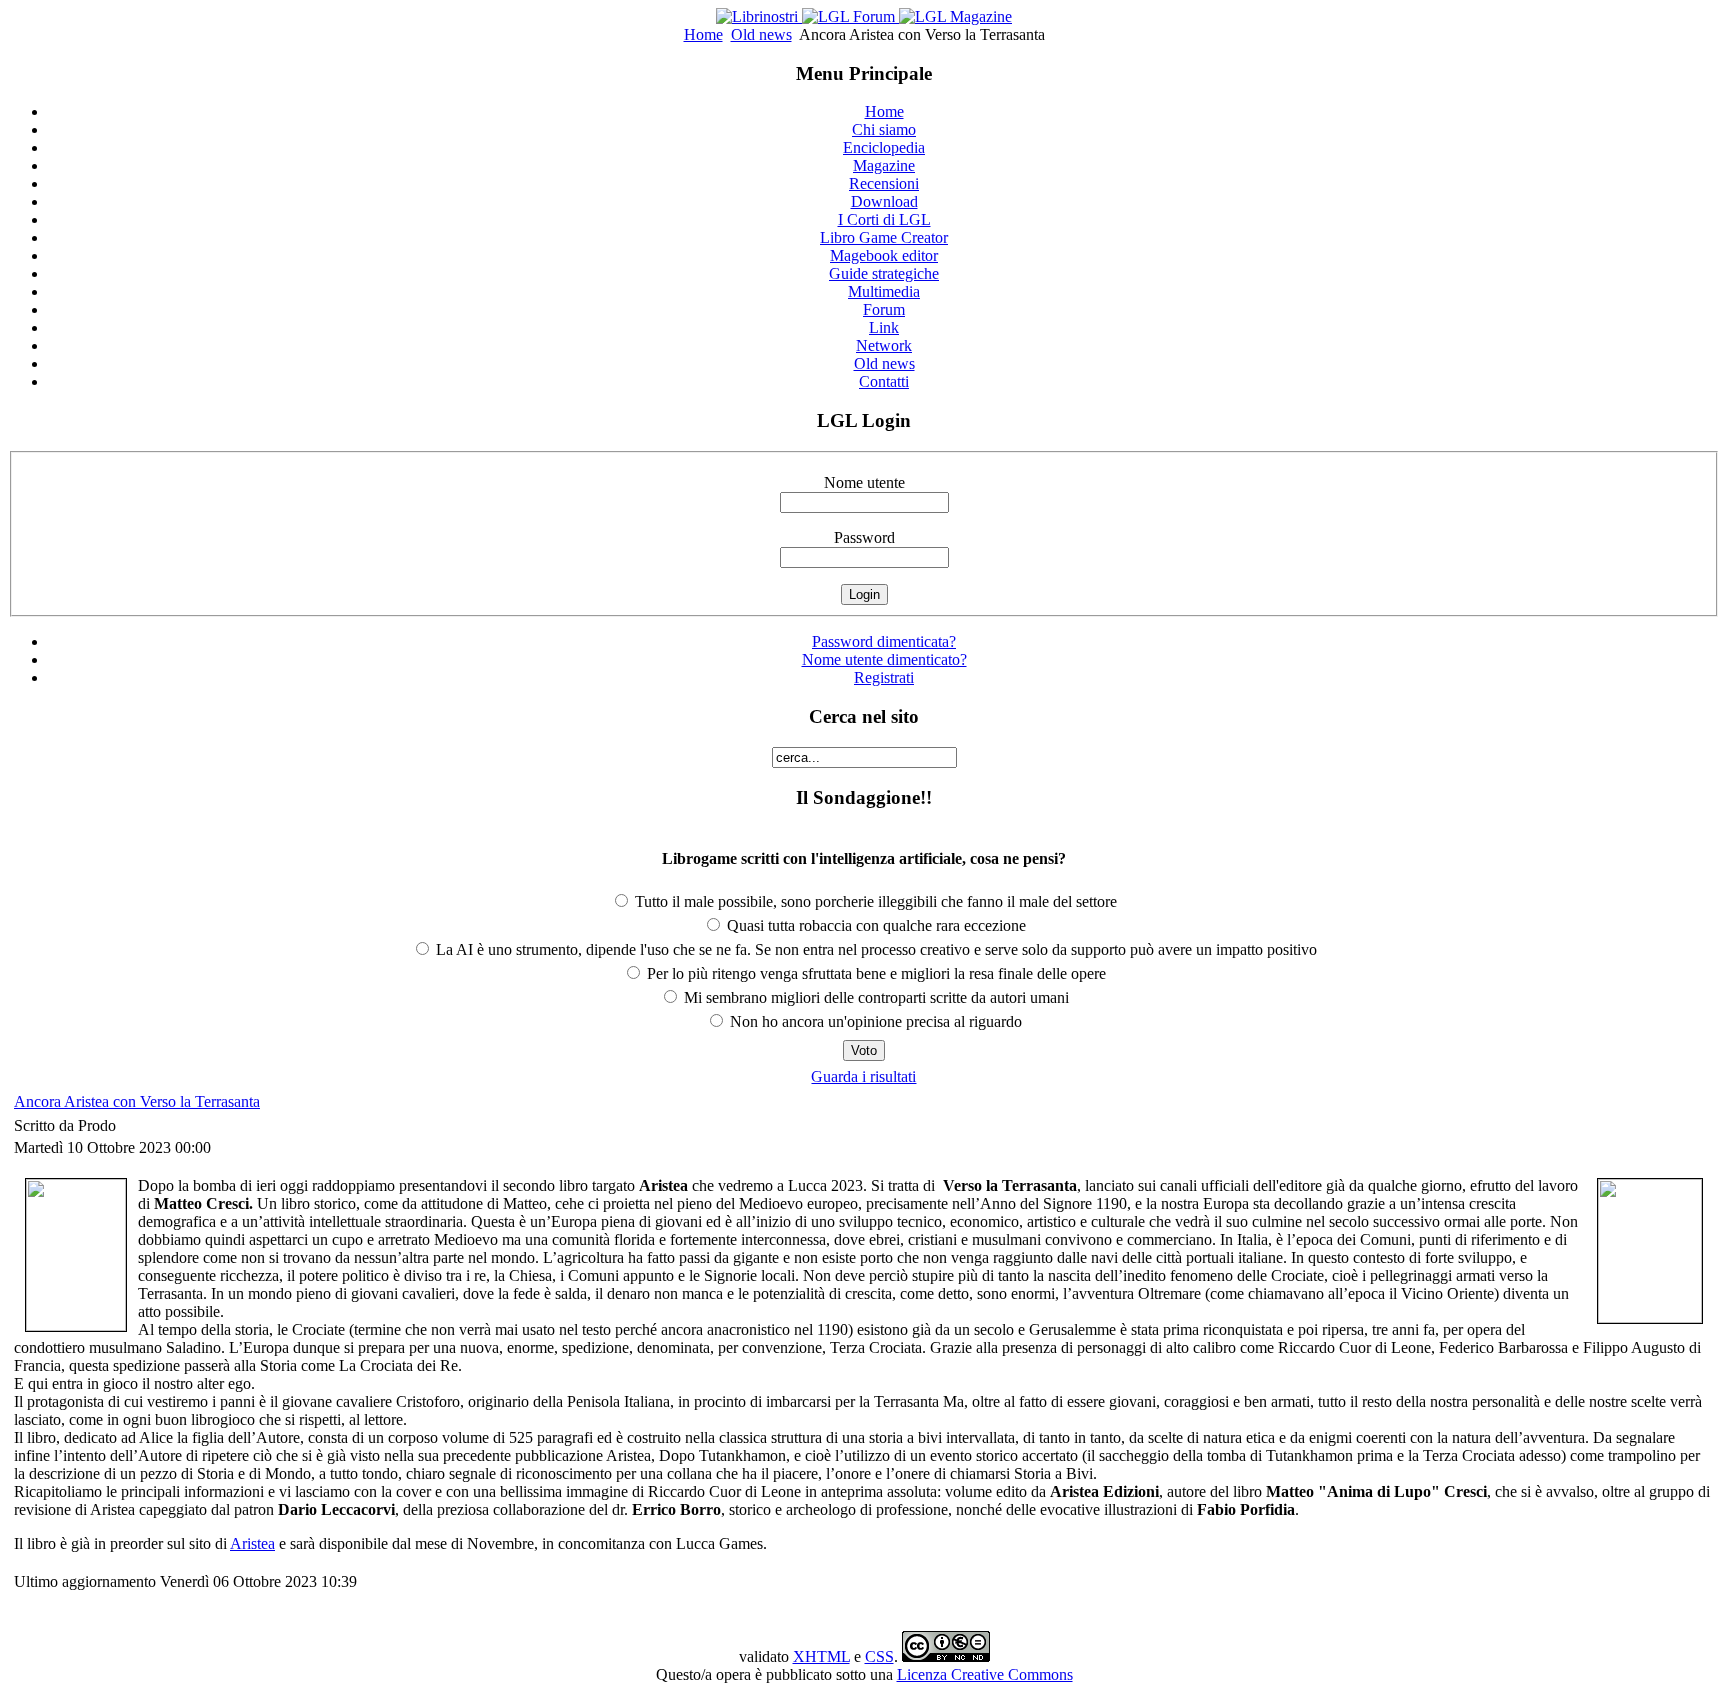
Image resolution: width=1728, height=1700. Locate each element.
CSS (879, 1656)
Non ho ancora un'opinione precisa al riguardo (874, 1021)
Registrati (884, 677)
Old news (761, 34)
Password (864, 537)
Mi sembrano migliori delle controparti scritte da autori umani (874, 997)
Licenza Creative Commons (985, 1674)
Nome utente (864, 482)
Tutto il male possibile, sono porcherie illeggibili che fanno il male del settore (874, 901)
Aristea (252, 1543)
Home (703, 34)
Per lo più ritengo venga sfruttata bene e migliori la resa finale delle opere (874, 973)
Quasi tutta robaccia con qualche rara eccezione (874, 925)
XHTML (821, 1656)
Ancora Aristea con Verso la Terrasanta (137, 1101)
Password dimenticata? (884, 641)
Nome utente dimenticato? (884, 659)
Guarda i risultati (863, 1076)
